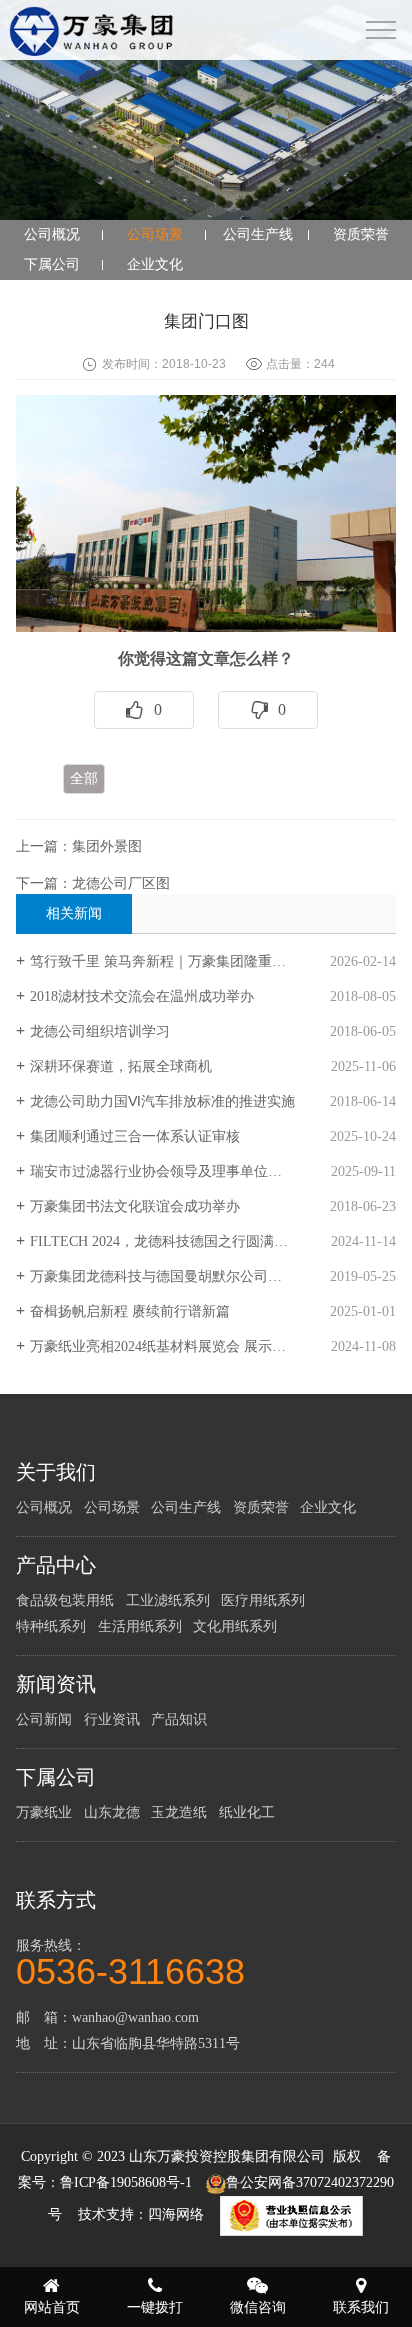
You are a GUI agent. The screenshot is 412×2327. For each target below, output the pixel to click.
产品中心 (56, 1565)
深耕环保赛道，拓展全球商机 (121, 1066)
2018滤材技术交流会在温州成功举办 (142, 996)
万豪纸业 (44, 1812)
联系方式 (56, 1900)
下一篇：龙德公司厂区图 (93, 883)
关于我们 (56, 1472)
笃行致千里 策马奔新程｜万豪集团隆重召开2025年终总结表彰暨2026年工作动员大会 (212, 961)
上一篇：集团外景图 (79, 846)
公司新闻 (44, 1719)
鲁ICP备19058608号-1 (126, 2182)
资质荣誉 (361, 234)
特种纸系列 (51, 1626)
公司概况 (52, 234)
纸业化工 (247, 1812)
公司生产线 (258, 234)
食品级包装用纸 (65, 1600)
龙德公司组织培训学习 (100, 1031)
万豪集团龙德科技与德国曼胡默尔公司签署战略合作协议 (205, 1276)
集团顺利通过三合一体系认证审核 (135, 1136)
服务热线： (130, 1961)
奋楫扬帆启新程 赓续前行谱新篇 (130, 1311)
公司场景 (155, 234)
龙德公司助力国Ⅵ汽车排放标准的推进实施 (162, 1101)
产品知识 (179, 1719)
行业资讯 (112, 1719)
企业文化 (155, 264)
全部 (84, 778)
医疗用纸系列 (263, 1600)
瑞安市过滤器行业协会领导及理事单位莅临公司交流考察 (205, 1171)
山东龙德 (112, 1812)
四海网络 (176, 2215)
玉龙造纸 (179, 1812)
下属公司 (52, 264)
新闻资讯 (56, 1684)
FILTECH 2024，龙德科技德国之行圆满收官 (166, 1241)
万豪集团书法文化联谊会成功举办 (135, 1206)
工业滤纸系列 (168, 1600)
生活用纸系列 (140, 1626)
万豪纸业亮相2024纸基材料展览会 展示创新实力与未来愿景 (212, 1346)
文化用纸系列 (235, 1626)
